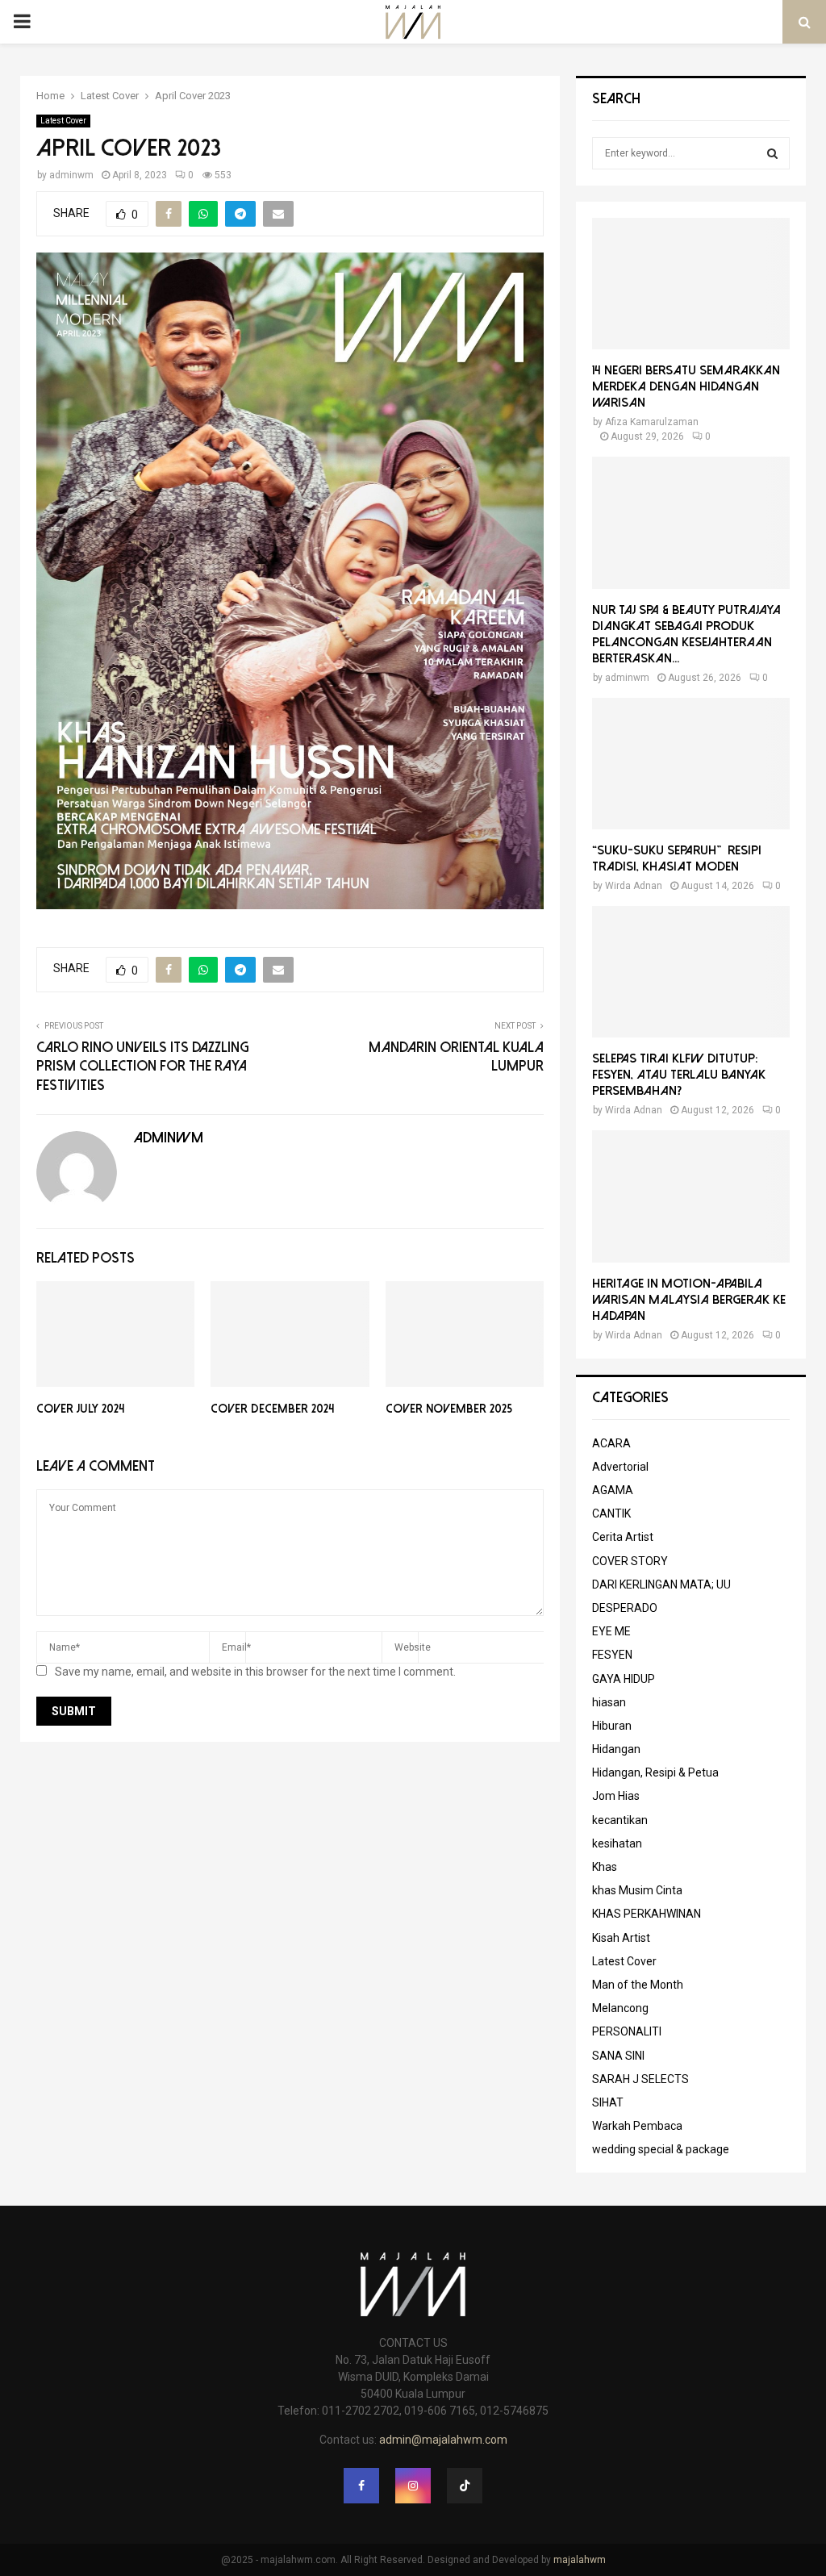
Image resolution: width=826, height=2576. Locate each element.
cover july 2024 (80, 1409)
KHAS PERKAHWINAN (647, 1914)
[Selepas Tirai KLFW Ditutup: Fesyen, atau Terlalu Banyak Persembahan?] (691, 972)
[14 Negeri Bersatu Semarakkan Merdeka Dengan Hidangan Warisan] (691, 284)
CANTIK (611, 1513)
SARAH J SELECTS (640, 2079)
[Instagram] (413, 2486)
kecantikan (620, 1820)
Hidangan (616, 1749)
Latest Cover (63, 121)
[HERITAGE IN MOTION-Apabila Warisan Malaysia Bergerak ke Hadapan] (691, 1196)
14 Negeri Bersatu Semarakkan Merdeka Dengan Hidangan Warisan (686, 386)
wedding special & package (661, 2149)
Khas (605, 1867)
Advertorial (620, 1467)
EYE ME (611, 1631)
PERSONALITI (627, 2031)
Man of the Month (638, 1985)
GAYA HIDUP (624, 1679)
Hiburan (612, 1726)
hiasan (609, 1702)
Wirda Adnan (634, 886)
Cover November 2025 (449, 1409)
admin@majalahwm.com (443, 2440)
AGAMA (613, 1490)
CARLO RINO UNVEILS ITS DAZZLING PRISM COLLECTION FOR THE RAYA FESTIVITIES (142, 1067)
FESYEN (612, 1655)
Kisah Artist (621, 1938)
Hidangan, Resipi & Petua (655, 1772)
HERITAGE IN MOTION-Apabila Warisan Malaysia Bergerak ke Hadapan (689, 1300)
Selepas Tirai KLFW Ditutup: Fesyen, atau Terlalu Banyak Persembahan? (679, 1075)
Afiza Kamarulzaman (652, 422)
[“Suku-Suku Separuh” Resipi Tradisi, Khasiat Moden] (691, 764)
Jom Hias (616, 1796)
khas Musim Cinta (637, 1890)
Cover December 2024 (272, 1409)
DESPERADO (625, 1608)
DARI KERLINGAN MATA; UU (661, 1584)
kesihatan (617, 1843)
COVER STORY (630, 1561)
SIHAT (608, 2102)
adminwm (71, 175)
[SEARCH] (772, 153)
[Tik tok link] (465, 2486)
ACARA (611, 1443)
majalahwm (580, 2560)
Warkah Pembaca (637, 2126)
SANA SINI (618, 2056)
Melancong (620, 2008)
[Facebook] (361, 2486)
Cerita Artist (623, 1537)
